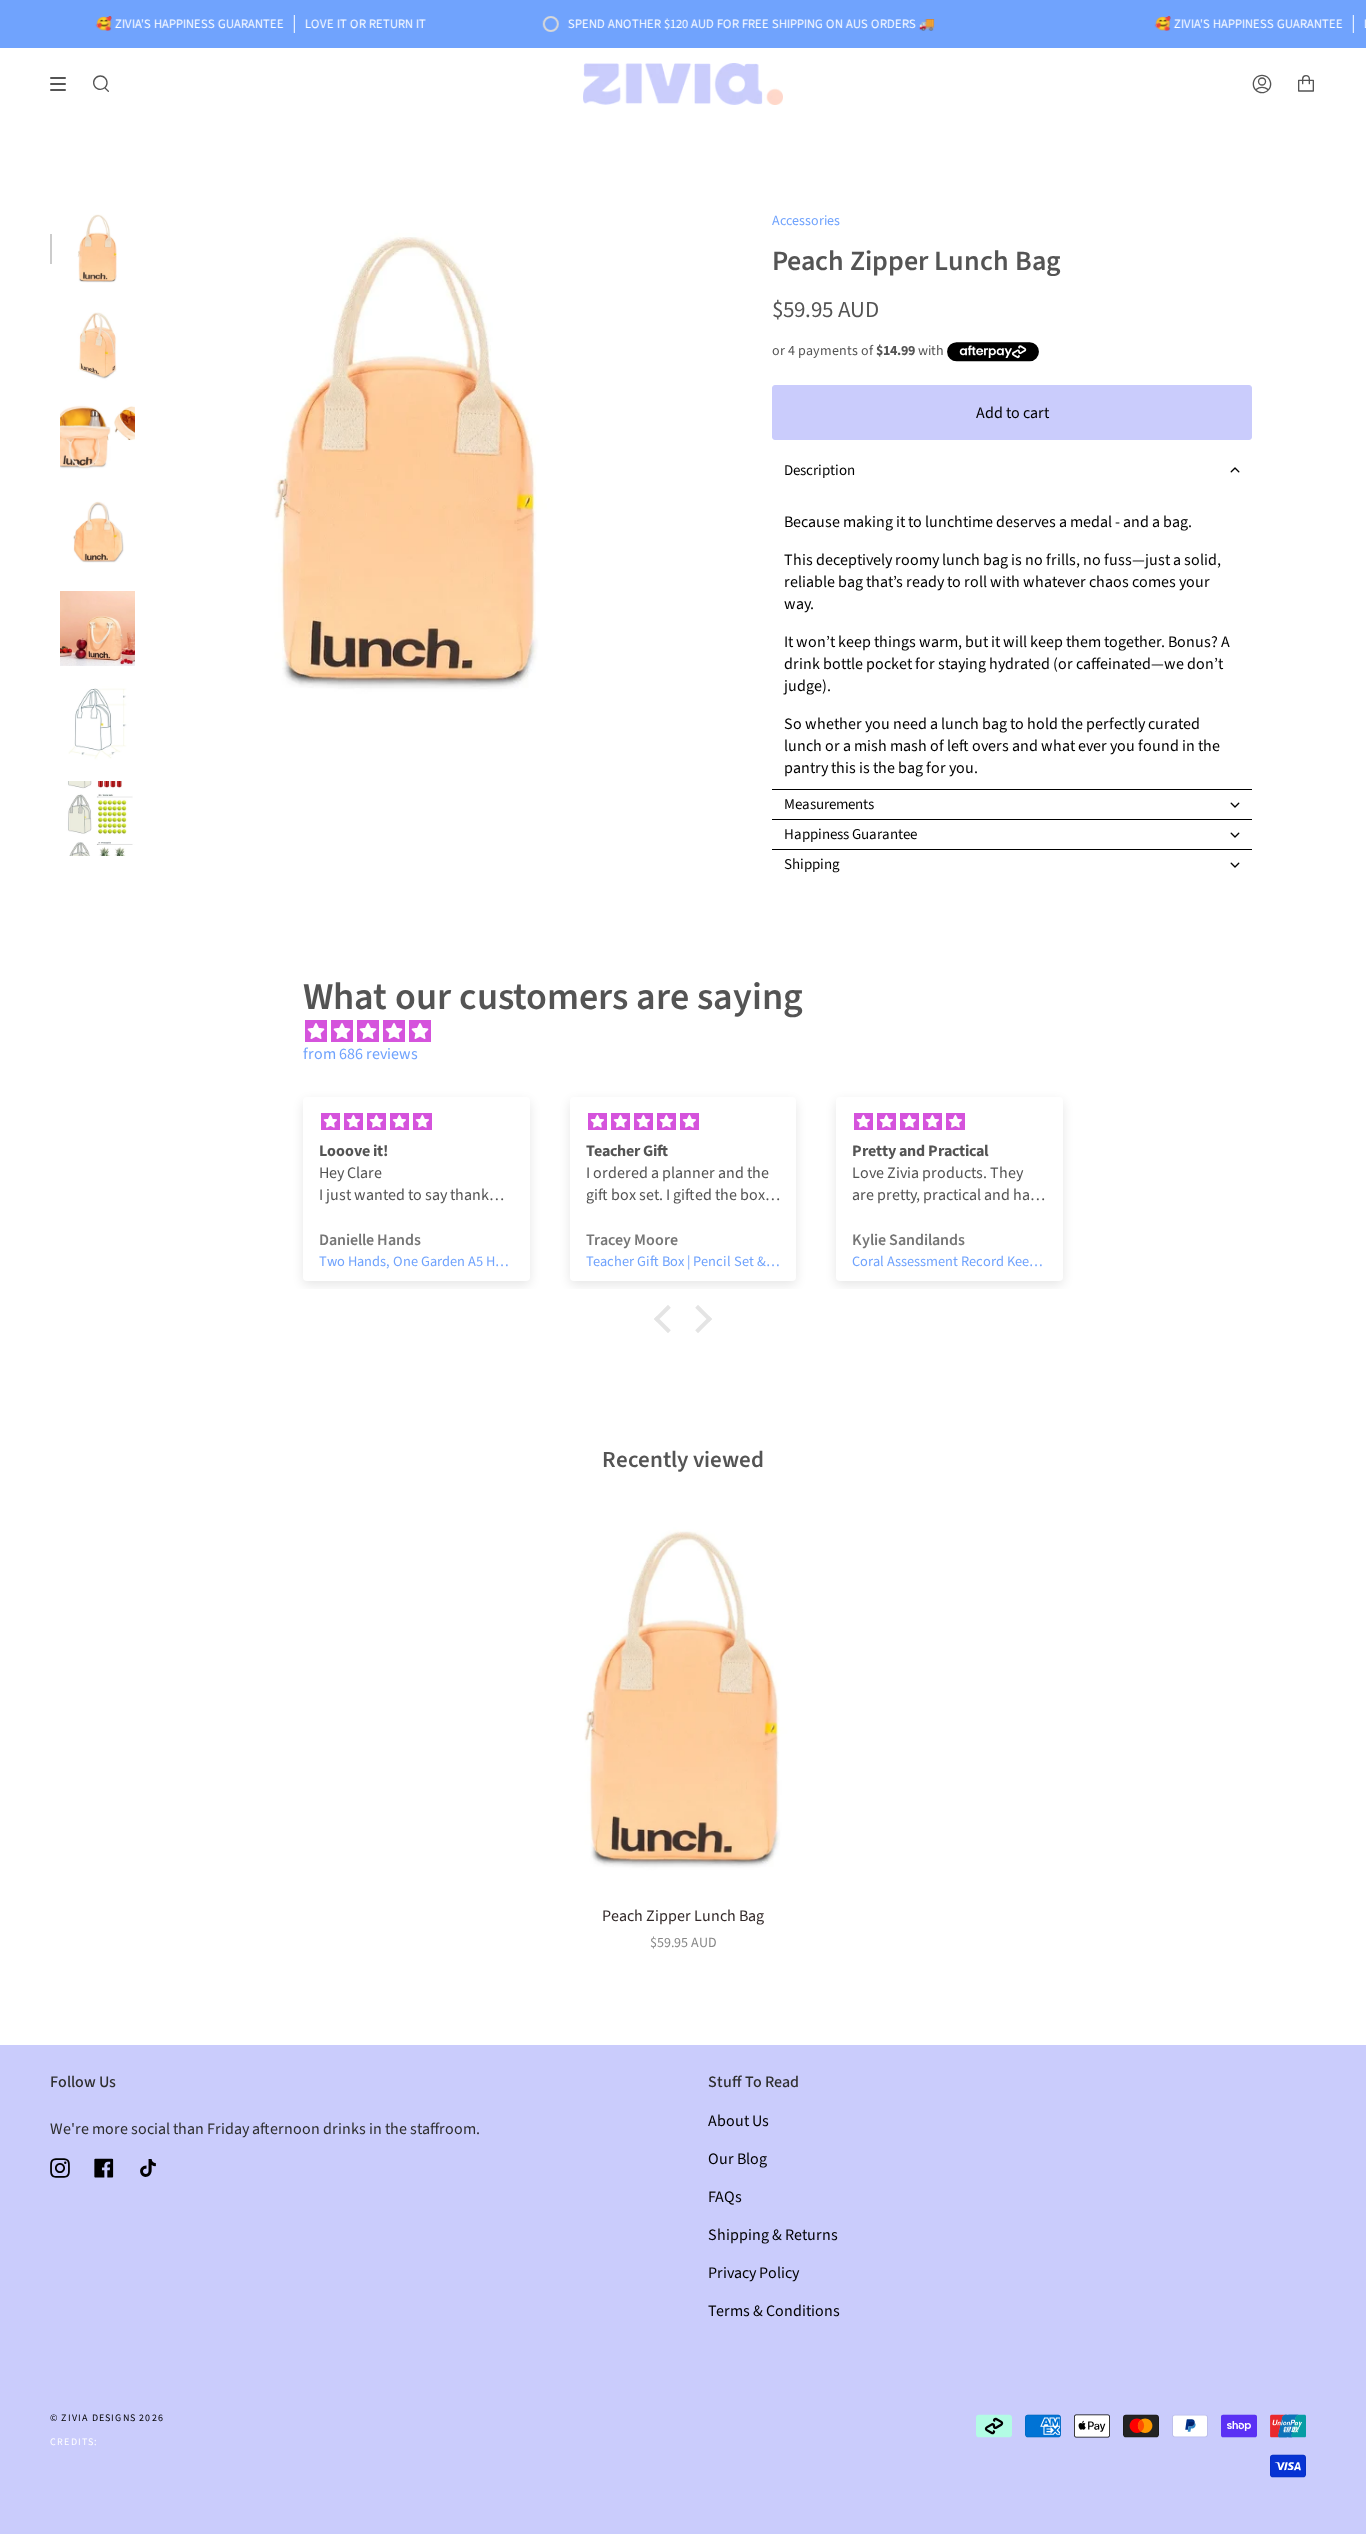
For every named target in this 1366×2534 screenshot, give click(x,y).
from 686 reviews (360, 1054)
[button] (1012, 470)
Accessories (806, 221)
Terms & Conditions (774, 2311)
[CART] (1306, 84)
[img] (693, 1032)
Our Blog (737, 2159)
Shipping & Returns (773, 2235)
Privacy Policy (753, 2273)
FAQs (725, 2197)
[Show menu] (65, 84)
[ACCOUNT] (1262, 84)
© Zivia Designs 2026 (107, 2418)
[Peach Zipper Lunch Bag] (683, 1699)
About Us (738, 2121)
